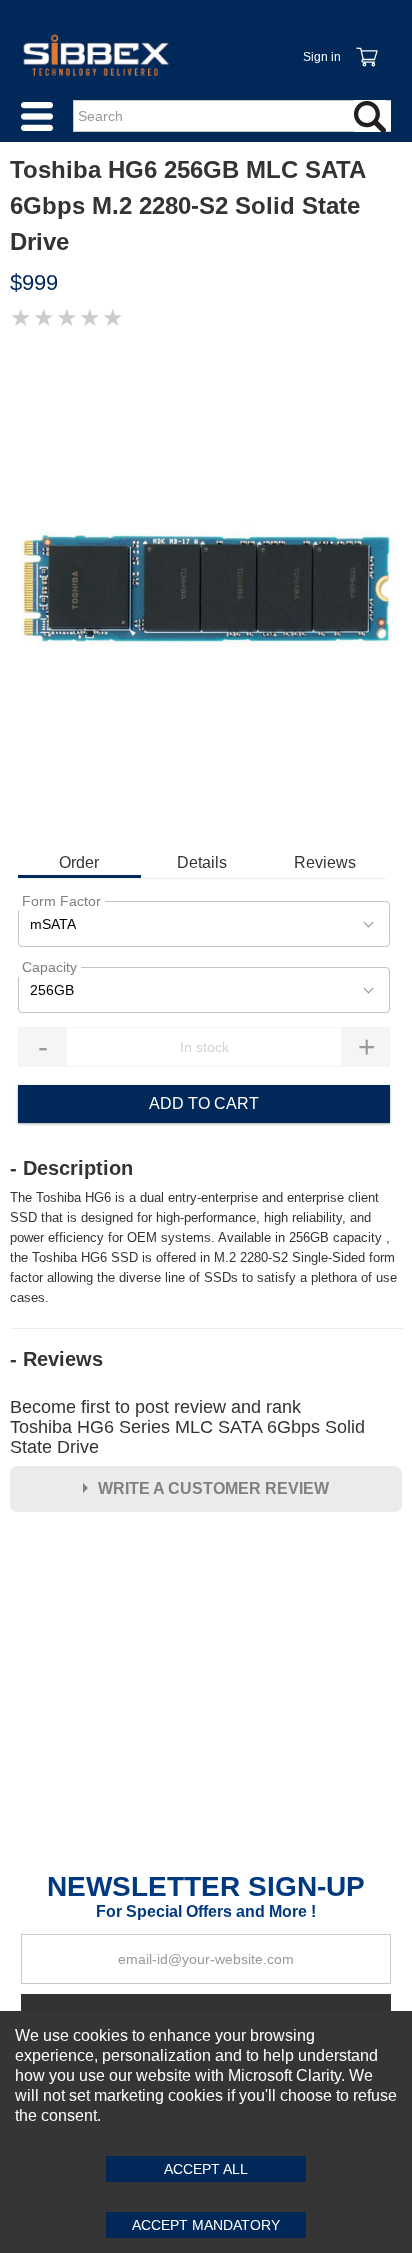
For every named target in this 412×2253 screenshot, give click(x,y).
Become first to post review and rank (187, 1427)
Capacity (49, 967)
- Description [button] (71, 1168)
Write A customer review (213, 1488)
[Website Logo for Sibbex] (96, 55)
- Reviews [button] (56, 1359)
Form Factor (61, 901)
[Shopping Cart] (366, 46)
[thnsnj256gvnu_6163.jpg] (206, 589)
